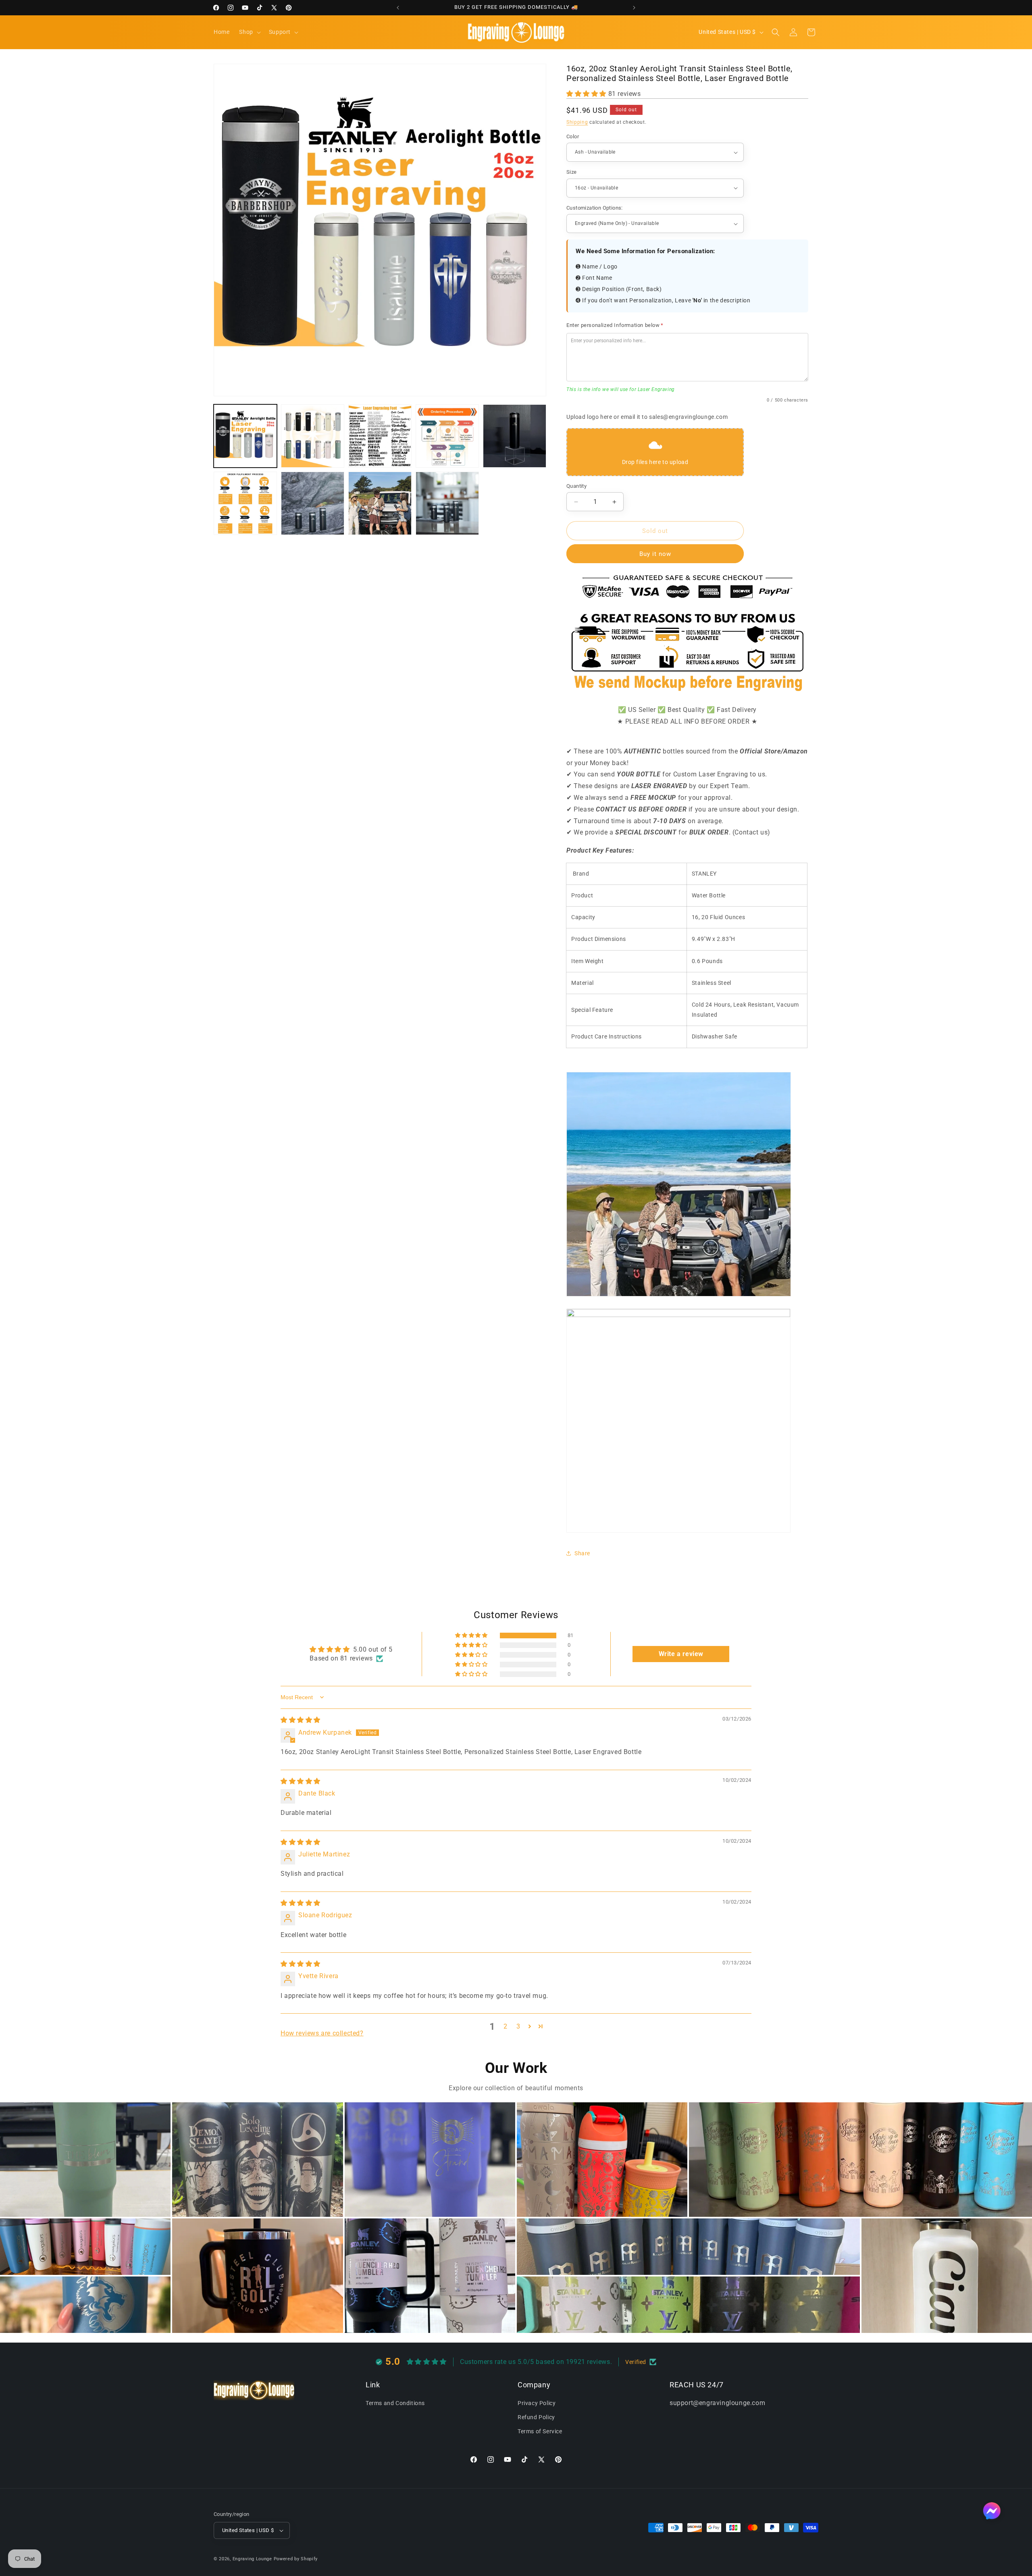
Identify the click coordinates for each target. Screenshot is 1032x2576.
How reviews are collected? (322, 2033)
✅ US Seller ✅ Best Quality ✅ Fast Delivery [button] (687, 710)
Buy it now (655, 554)
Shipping (577, 122)
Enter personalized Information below (615, 325)
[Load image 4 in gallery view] (447, 436)
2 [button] (506, 2026)
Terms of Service (540, 2432)
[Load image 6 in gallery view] (245, 503)
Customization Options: (595, 208)
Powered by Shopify (296, 2559)
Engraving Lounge (252, 2559)
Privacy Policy (537, 2403)
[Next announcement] (634, 8)
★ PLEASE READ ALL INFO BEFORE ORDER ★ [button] (687, 721)
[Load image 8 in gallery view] (380, 503)
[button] (249, 32)
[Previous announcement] (398, 8)
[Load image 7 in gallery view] (313, 503)
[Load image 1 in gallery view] (245, 436)
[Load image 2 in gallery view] (313, 436)
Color (573, 136)
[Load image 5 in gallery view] (515, 436)
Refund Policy (536, 2417)
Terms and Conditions (395, 2403)
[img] (301, 1720)
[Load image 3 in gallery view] (380, 436)
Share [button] (582, 1553)
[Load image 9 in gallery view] (447, 503)
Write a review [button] (681, 1654)
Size (572, 172)
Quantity (576, 486)
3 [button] (518, 2026)
